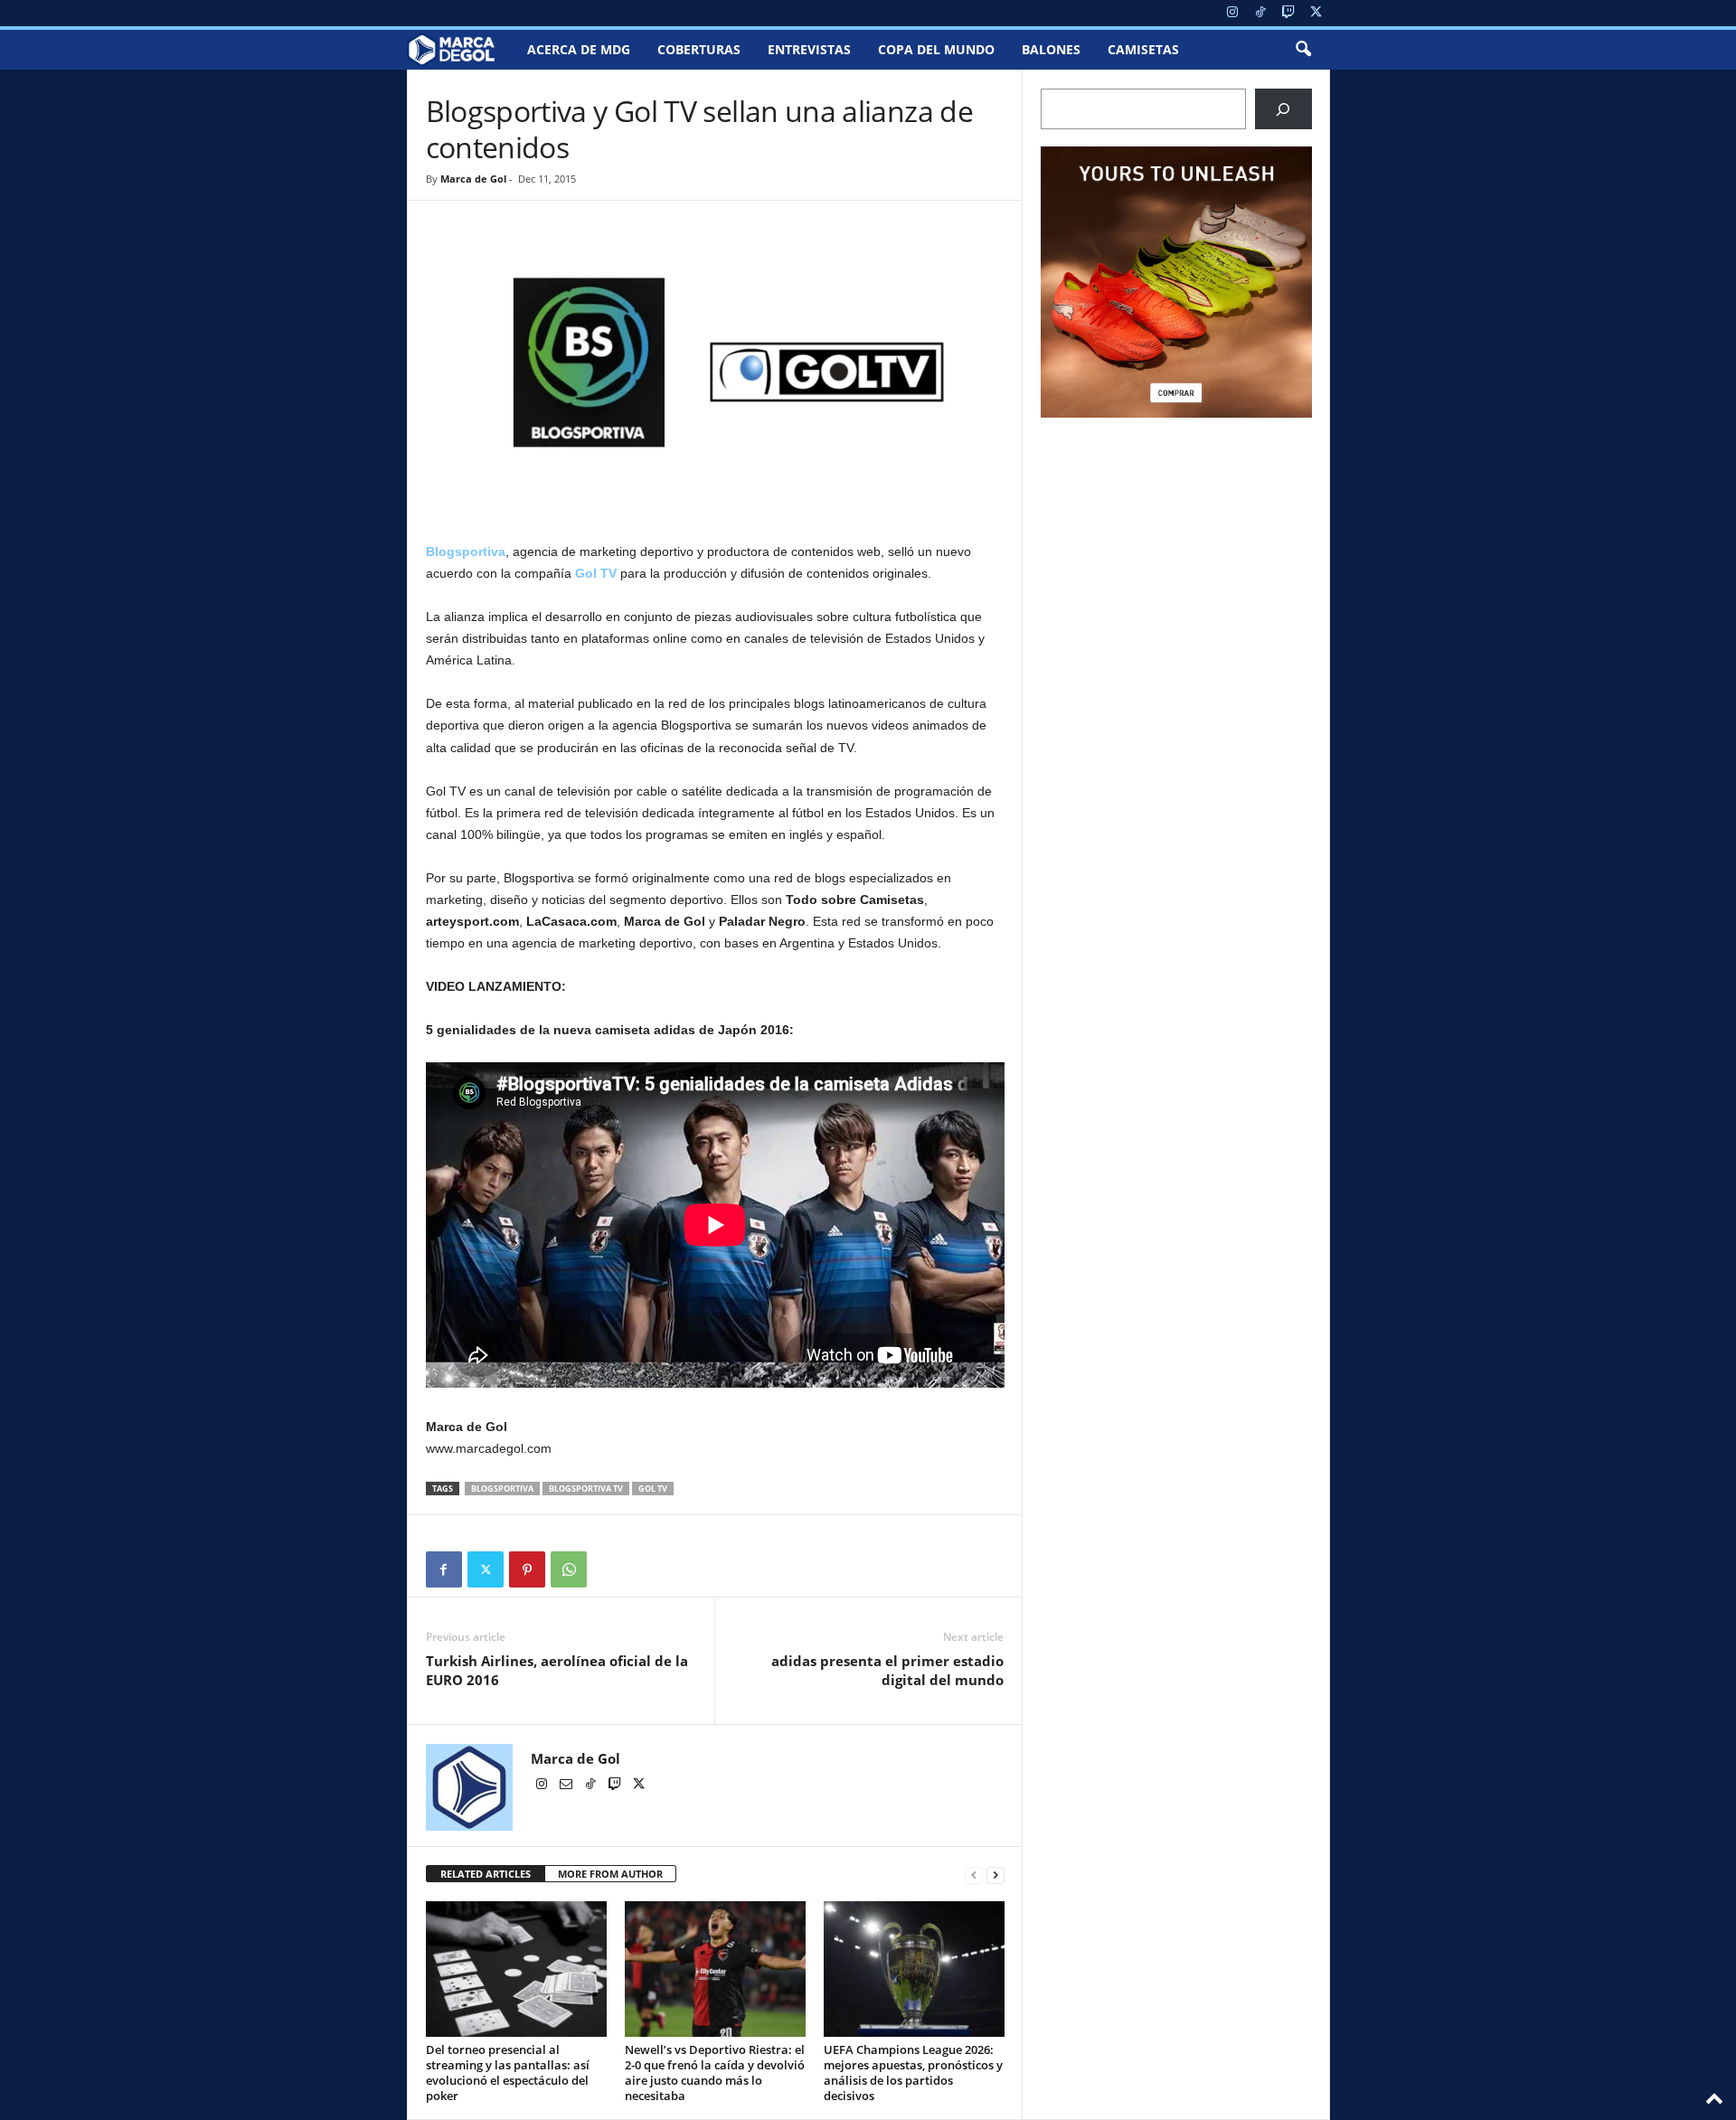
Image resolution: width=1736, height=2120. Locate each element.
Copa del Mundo (936, 49)
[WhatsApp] (569, 1569)
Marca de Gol (473, 179)
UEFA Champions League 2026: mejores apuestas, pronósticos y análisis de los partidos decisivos (913, 2073)
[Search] (1283, 109)
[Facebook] (444, 1569)
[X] (1316, 13)
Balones (1051, 49)
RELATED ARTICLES (486, 1874)
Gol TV (596, 573)
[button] (1303, 50)
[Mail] (567, 1786)
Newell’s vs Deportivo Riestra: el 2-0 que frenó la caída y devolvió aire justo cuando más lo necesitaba (715, 2073)
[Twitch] (1288, 13)
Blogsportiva (502, 1489)
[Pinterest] (527, 1569)
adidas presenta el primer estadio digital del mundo (887, 1670)
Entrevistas (809, 49)
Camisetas (1143, 49)
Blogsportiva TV (586, 1489)
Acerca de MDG (579, 49)
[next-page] (995, 1875)
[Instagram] (1232, 13)
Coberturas (699, 49)
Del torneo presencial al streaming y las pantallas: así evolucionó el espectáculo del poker (508, 2073)
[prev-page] (974, 1875)
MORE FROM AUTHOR (610, 1874)
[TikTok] (1260, 13)
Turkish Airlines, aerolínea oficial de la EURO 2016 (557, 1670)
